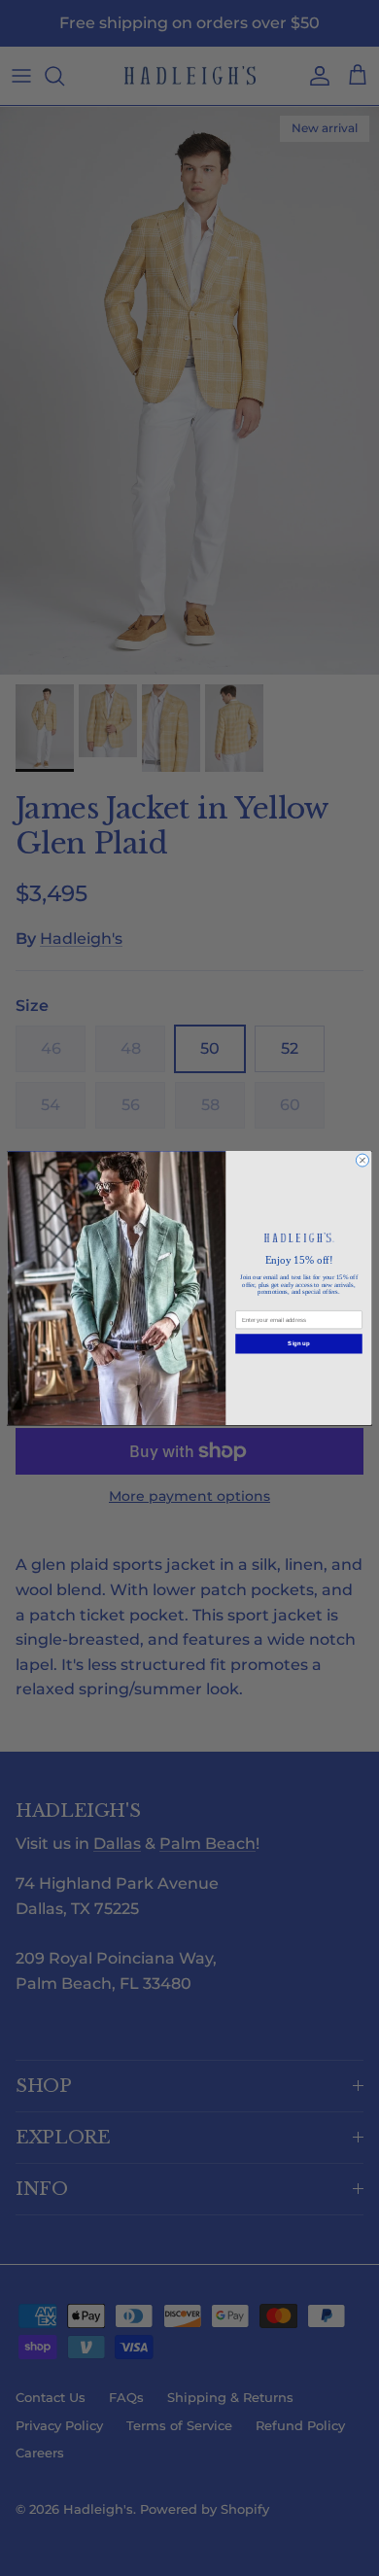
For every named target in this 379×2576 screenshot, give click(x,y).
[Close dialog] (362, 1160)
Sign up (298, 1343)
